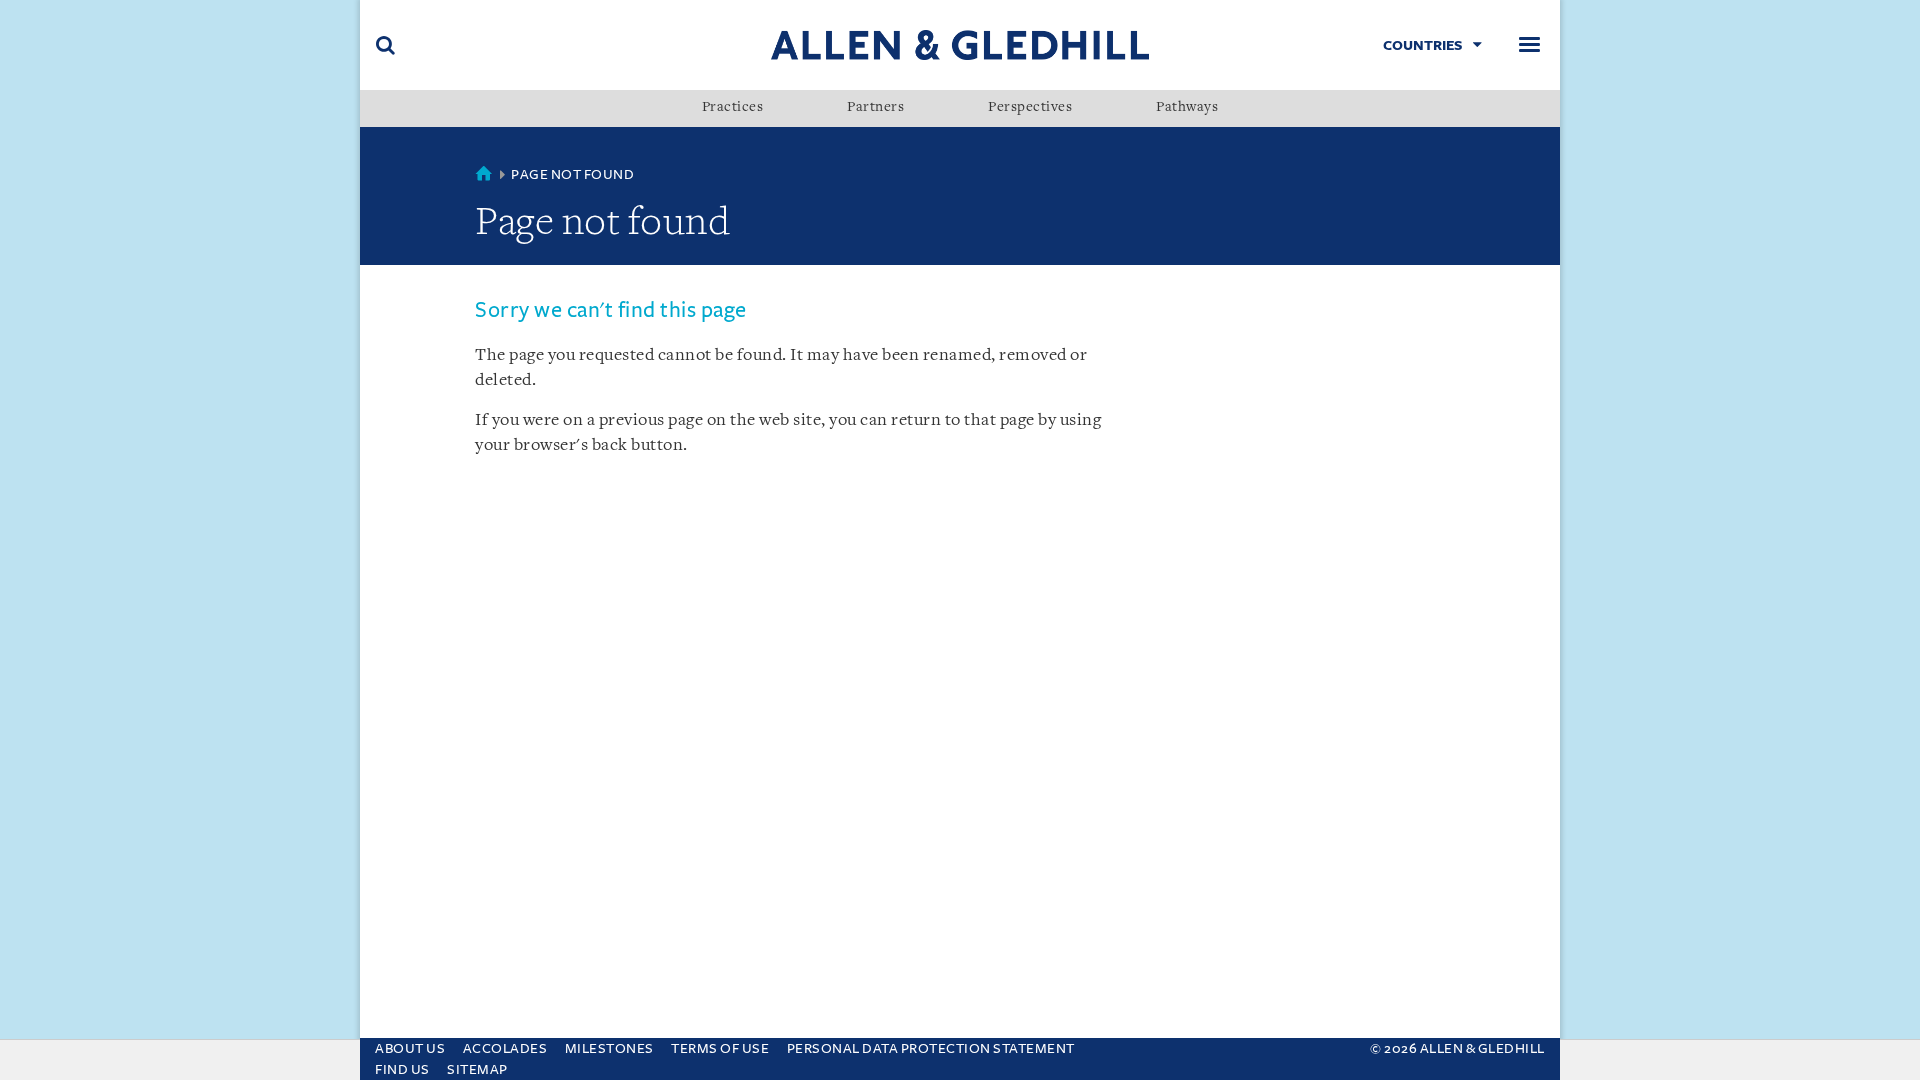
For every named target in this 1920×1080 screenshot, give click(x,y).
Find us (402, 1069)
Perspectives (1030, 108)
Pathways (1187, 108)
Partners (875, 108)
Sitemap (477, 1069)
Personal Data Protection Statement (931, 1048)
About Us (410, 1048)
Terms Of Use (720, 1048)
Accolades (505, 1048)
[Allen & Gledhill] (960, 44)
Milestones (609, 1048)
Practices (733, 108)
